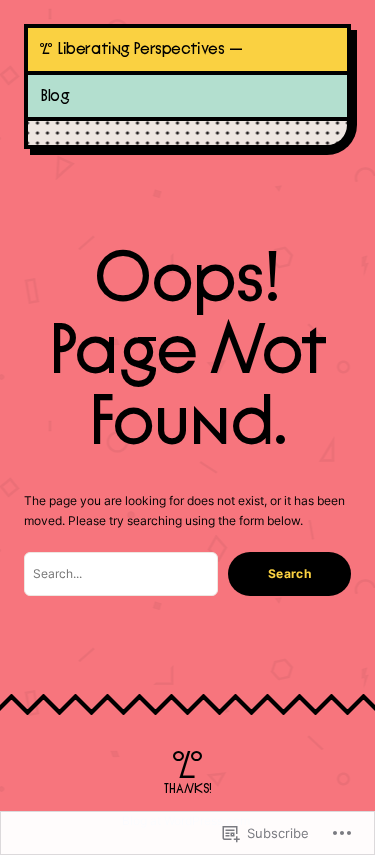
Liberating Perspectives (141, 49)
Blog (54, 96)
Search (289, 573)
